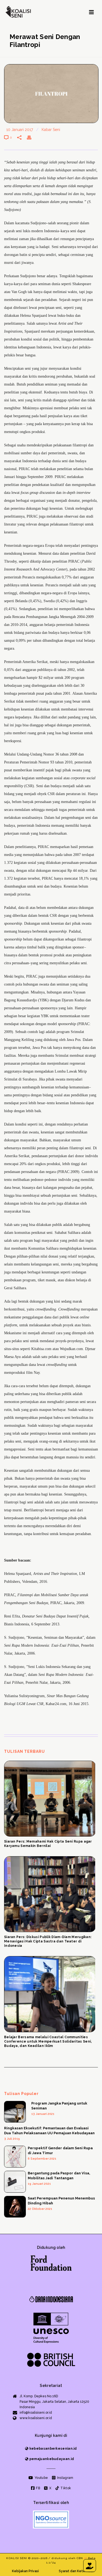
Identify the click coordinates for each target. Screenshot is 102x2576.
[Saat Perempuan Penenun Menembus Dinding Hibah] (15, 2207)
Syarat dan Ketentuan (77, 2571)
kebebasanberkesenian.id (53, 2449)
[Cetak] (32, 137)
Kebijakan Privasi (25, 2571)
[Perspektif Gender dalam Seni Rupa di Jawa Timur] (15, 2157)
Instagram (65, 2478)
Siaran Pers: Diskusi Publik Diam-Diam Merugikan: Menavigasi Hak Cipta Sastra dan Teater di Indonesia (48, 1941)
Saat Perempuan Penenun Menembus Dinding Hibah (61, 2201)
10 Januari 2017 (20, 130)
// (86, 2558)
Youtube (41, 2478)
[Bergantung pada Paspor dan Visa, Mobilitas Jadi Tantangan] (15, 2182)
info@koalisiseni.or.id (36, 2413)
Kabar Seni (51, 130)
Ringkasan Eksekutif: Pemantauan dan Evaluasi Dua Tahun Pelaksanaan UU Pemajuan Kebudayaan (49, 2131)
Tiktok (65, 2488)
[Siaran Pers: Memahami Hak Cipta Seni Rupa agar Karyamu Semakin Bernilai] (50, 1799)
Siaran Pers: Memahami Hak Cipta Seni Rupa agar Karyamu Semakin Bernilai (48, 1844)
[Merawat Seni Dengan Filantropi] (51, 94)
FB (38, 2488)
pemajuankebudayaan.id (51, 2459)
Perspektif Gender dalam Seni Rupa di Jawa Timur (60, 2150)
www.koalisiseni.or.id (36, 2418)
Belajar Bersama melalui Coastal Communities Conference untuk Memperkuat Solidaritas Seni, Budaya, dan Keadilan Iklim (48, 2041)
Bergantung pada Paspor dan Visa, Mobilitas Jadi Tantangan (59, 2176)
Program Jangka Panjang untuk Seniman (59, 2106)
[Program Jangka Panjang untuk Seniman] (15, 2112)
